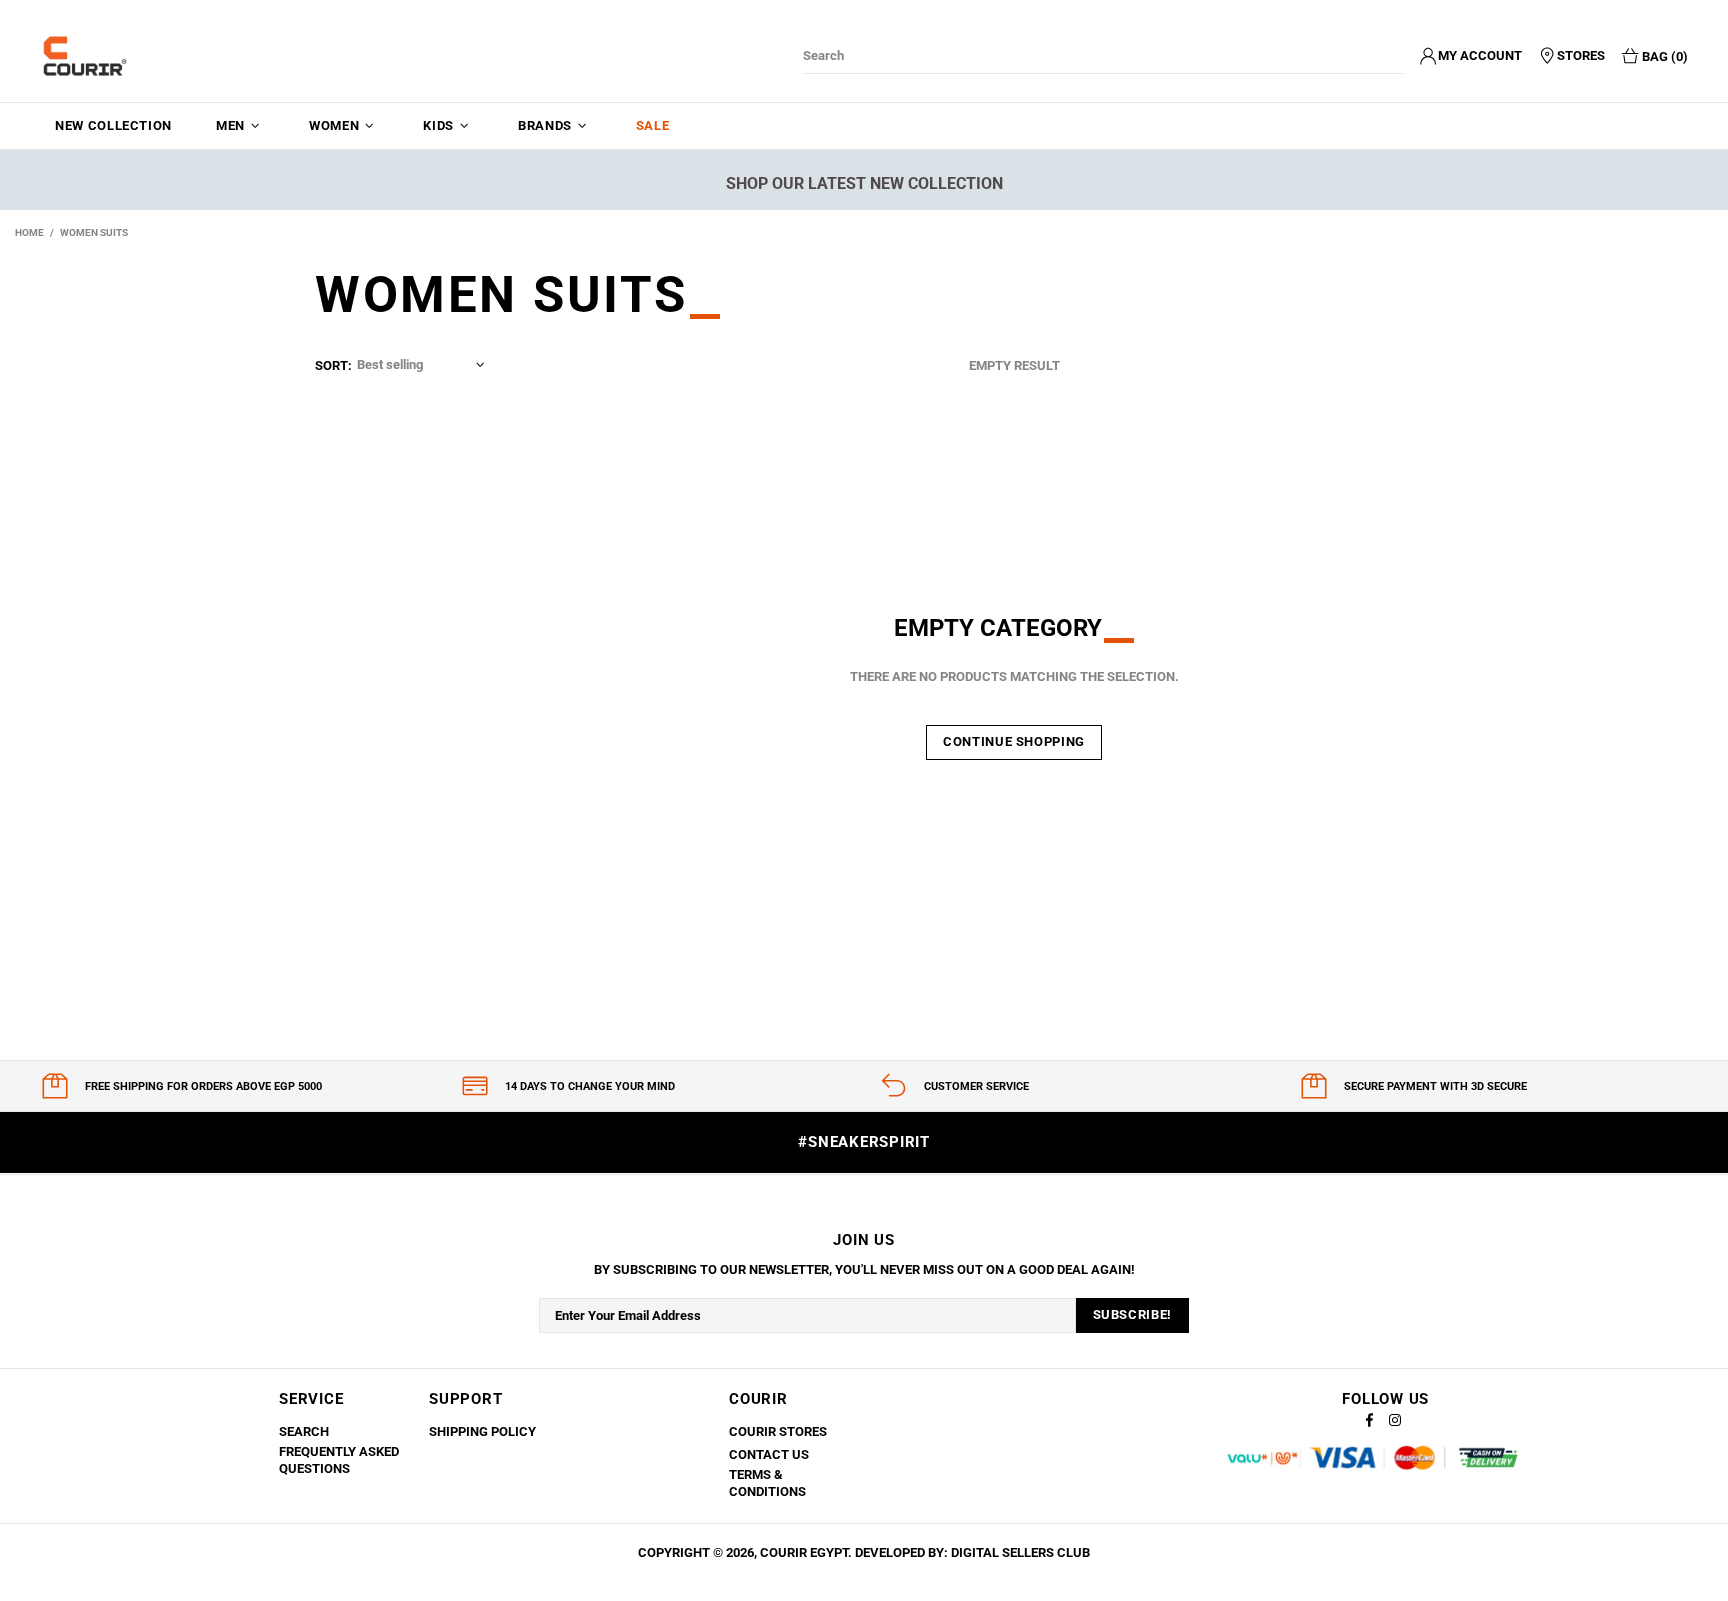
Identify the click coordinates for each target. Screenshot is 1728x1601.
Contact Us (769, 1454)
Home (29, 232)
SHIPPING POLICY (482, 1431)
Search (304, 1431)
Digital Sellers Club (1020, 1552)
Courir (85, 56)
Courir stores (778, 1431)
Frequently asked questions (339, 1460)
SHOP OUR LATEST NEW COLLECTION (864, 183)
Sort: (333, 365)
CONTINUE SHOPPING (1014, 741)
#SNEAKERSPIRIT (864, 1142)
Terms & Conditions (767, 1483)
